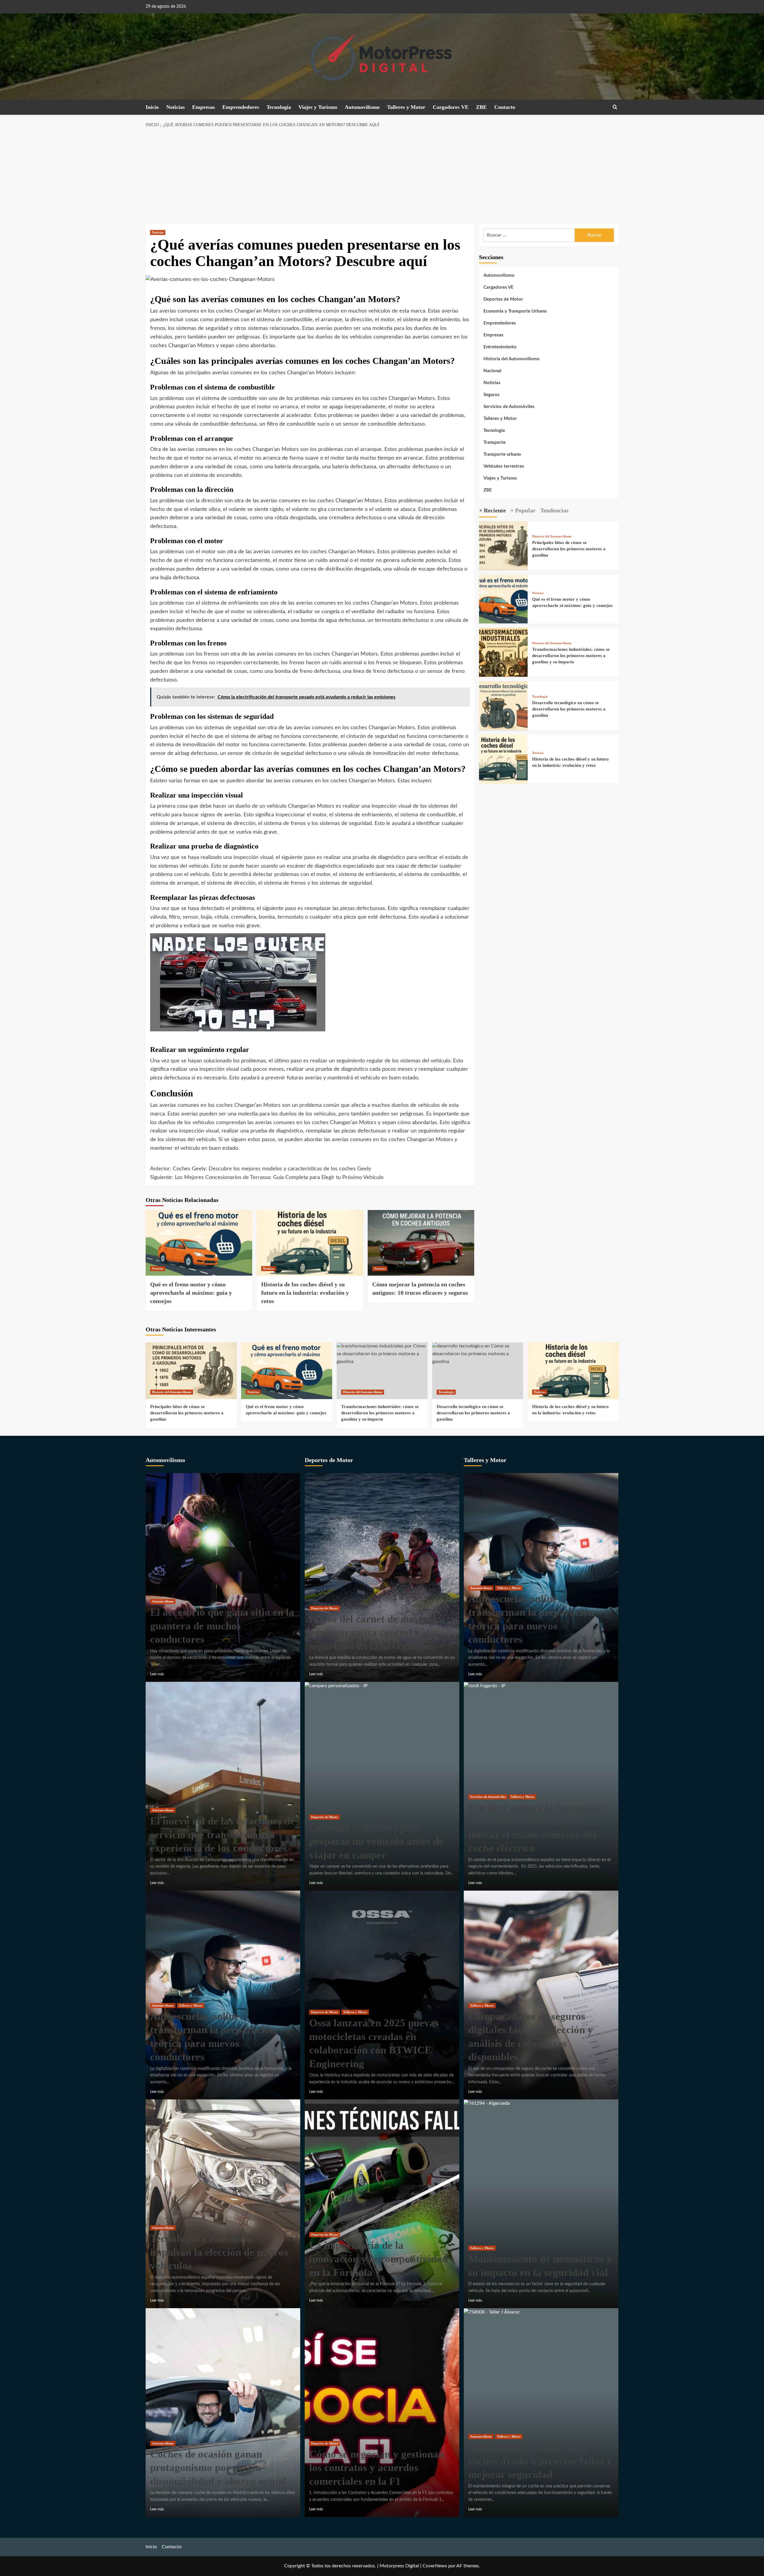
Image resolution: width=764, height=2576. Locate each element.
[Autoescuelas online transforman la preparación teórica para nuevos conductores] (223, 1995)
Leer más (157, 1674)
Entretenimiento (500, 347)
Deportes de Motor (503, 299)
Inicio (152, 107)
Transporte (495, 442)
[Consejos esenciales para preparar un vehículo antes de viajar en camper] (336, 1685)
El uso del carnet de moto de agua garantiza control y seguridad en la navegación (373, 1633)
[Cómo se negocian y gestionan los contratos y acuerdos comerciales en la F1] (382, 2413)
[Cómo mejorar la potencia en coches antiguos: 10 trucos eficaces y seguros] (421, 1243)
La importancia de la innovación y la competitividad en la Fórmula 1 (378, 2259)
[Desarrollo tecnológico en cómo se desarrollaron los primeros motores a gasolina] (503, 705)
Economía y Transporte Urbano (515, 311)
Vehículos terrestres (504, 466)
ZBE (481, 107)
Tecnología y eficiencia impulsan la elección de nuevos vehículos (219, 2252)
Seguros (492, 395)
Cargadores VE (451, 107)
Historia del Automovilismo (512, 359)
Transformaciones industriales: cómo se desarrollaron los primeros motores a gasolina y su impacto (571, 655)
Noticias (175, 107)
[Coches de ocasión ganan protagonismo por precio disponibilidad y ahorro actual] (223, 2413)
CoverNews (435, 2566)
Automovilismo (362, 107)
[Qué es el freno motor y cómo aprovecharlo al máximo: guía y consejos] (199, 1243)
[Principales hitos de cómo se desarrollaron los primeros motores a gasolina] (503, 546)
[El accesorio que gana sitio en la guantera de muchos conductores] (223, 1577)
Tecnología (279, 107)
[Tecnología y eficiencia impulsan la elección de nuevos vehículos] (223, 2204)
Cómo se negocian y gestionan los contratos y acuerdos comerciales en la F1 (377, 2468)
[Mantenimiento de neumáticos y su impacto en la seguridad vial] (487, 2103)
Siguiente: (267, 1177)
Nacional (492, 371)
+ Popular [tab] (523, 510)
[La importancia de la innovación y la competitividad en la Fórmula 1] (382, 2204)
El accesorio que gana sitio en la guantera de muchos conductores (222, 1626)
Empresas (204, 107)
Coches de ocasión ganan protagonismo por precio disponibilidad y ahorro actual (218, 2468)
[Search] (615, 107)
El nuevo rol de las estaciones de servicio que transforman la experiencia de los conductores (222, 1835)
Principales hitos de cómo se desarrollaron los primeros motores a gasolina (569, 549)
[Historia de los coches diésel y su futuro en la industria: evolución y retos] (310, 1243)
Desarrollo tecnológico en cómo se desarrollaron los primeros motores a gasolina (569, 709)
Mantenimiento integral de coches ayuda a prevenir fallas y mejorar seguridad (540, 2461)
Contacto (505, 107)
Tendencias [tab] (554, 510)
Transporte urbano (502, 454)
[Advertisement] (382, 176)
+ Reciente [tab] (492, 510)
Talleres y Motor (406, 107)
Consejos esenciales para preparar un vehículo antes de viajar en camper (376, 1841)
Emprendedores (241, 107)
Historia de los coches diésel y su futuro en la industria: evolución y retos (305, 1293)
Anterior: (261, 1169)
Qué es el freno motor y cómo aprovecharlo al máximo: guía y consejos (191, 1293)
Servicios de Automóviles (509, 407)
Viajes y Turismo (318, 107)
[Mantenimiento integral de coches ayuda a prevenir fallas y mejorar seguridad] (492, 2312)
